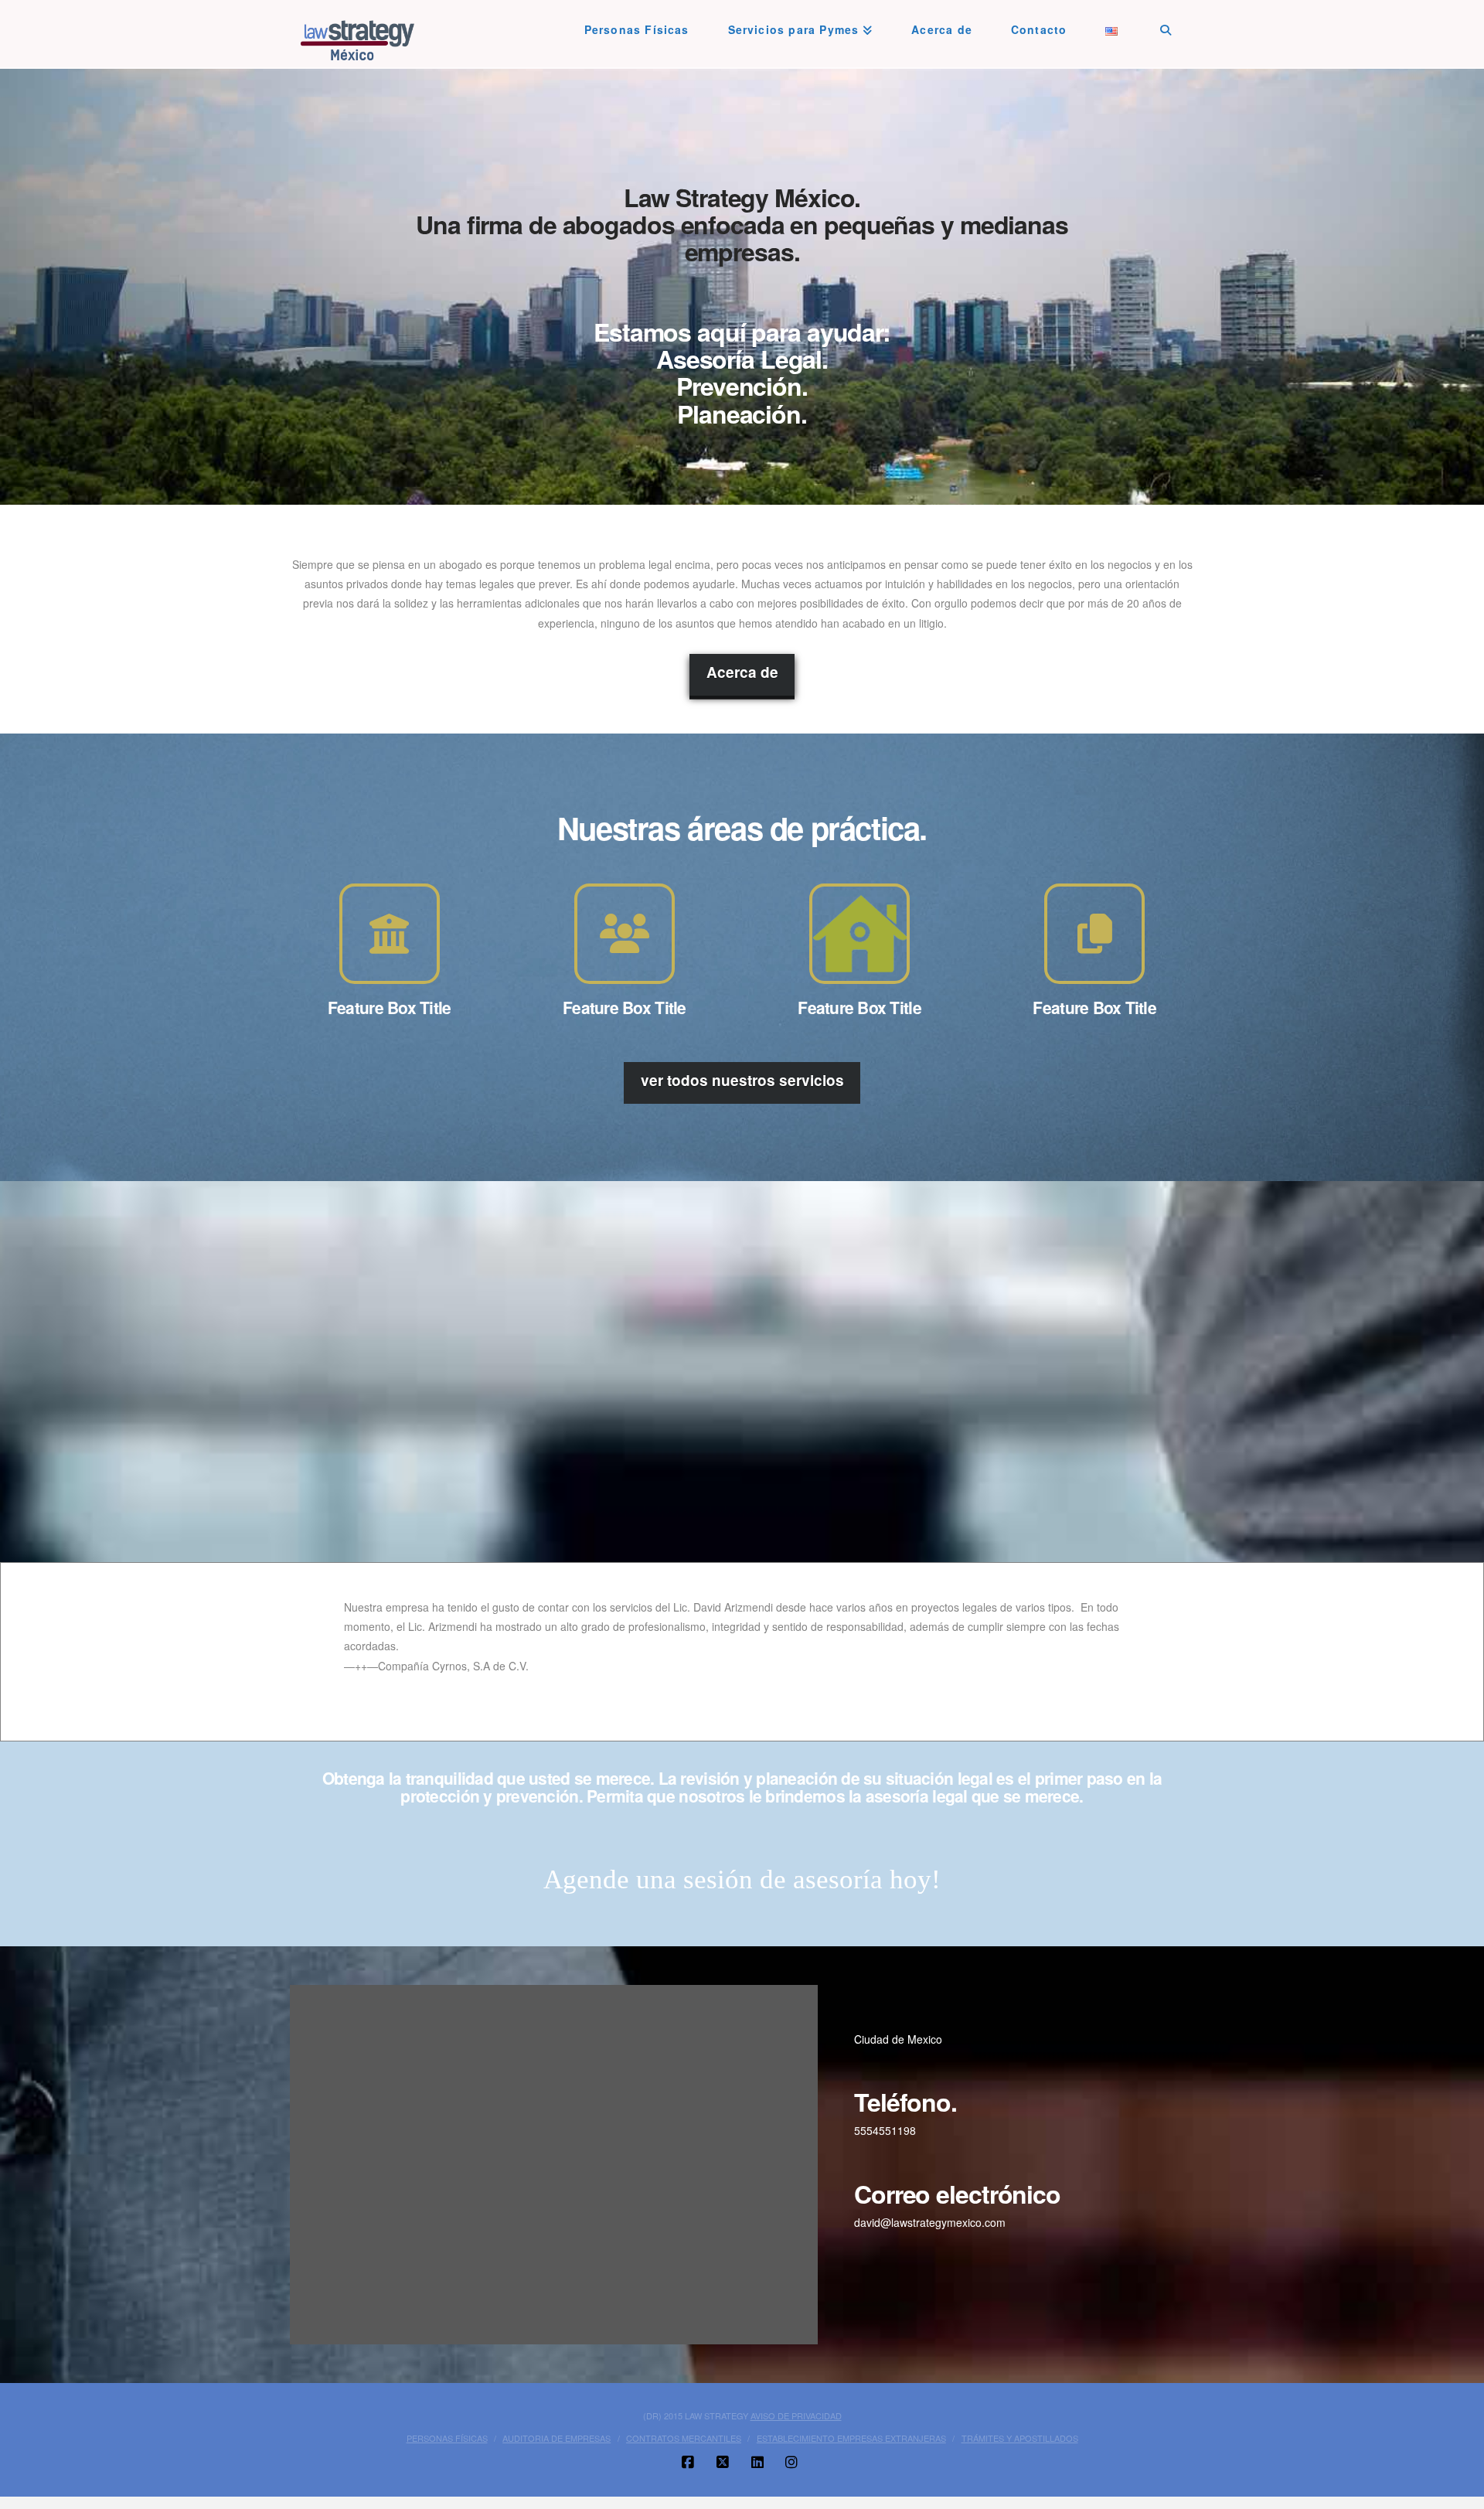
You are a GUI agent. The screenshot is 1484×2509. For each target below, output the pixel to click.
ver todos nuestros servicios (742, 1080)
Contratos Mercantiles (684, 2432)
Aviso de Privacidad (796, 2409)
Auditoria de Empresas (556, 2432)
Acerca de (742, 672)
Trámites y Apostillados (1020, 2432)
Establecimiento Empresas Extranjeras (851, 2432)
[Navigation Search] (1166, 23)
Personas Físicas (447, 2432)
